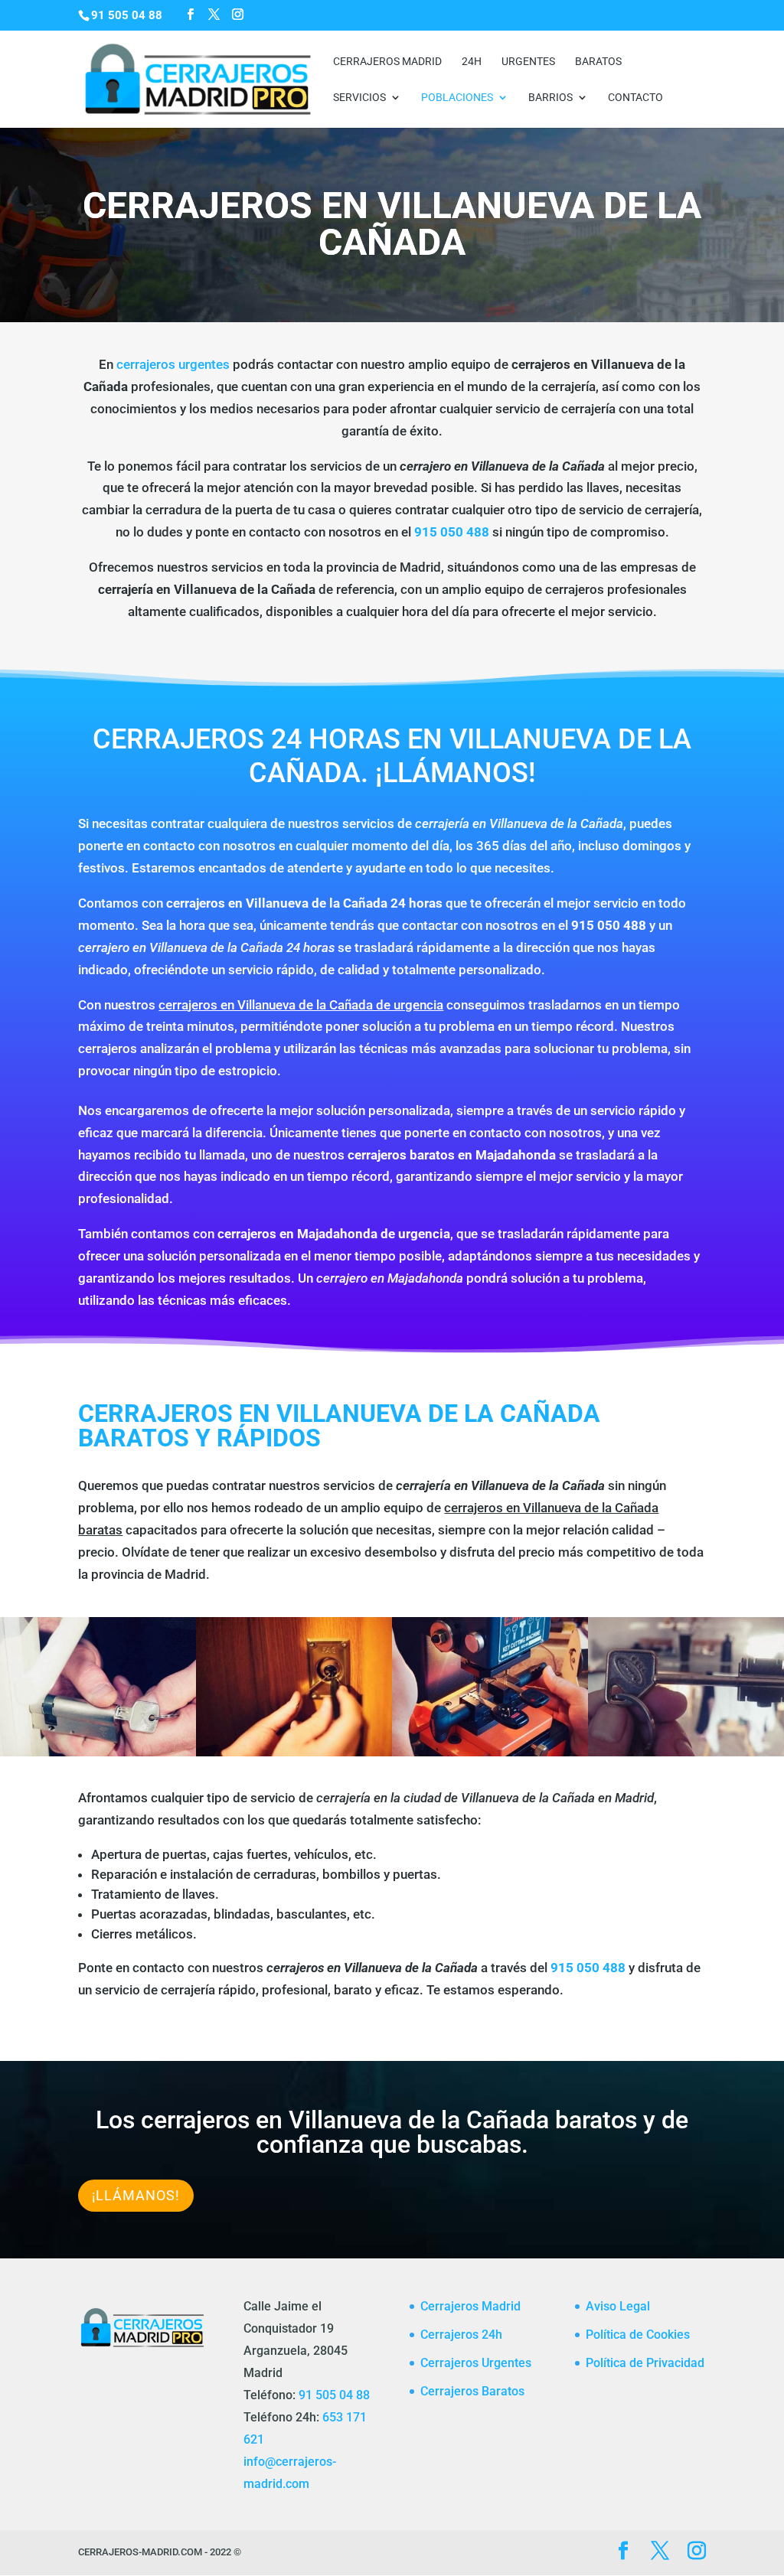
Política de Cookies (638, 2335)
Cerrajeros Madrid (387, 62)
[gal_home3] (490, 1752)
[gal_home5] (686, 1752)
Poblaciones (457, 98)
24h (472, 62)
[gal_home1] (98, 1752)
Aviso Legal (618, 2306)
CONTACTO (635, 98)
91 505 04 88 (334, 2395)
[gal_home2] (294, 1752)
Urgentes (528, 62)
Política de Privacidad (645, 2363)
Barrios (550, 98)
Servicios (359, 98)
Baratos (598, 62)
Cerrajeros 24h (461, 2335)
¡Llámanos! (136, 2195)
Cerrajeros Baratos (472, 2391)
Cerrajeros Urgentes (476, 2363)
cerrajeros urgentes (173, 364)
